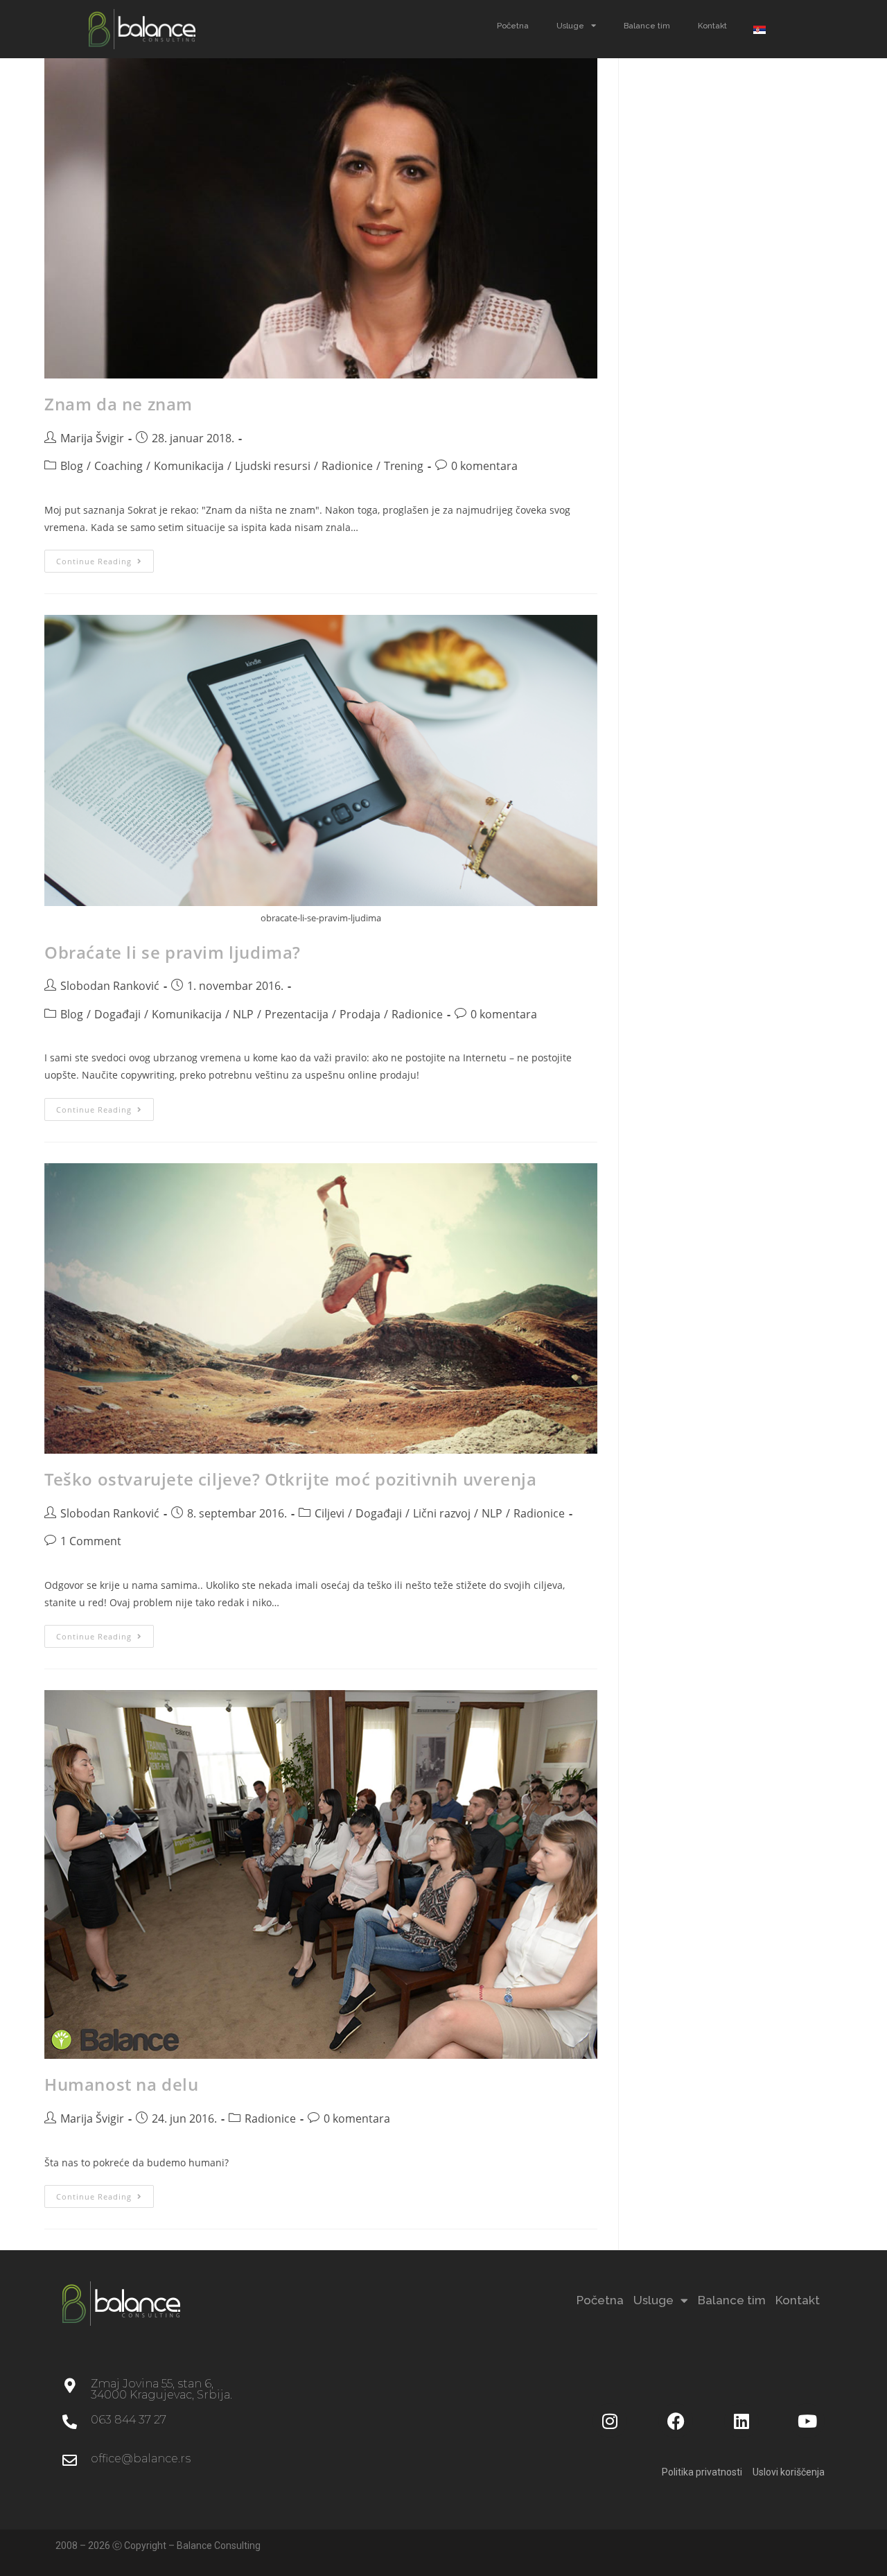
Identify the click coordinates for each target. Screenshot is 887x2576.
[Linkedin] (741, 2421)
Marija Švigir (92, 438)
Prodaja (360, 1014)
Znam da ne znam (118, 404)
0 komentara (484, 466)
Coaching (118, 466)
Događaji (117, 1014)
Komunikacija (189, 466)
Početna (513, 26)
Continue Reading (105, 558)
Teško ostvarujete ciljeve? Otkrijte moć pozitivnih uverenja (290, 1479)
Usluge (570, 26)
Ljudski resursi (273, 466)
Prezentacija (297, 1014)
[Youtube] (807, 2421)
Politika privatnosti (702, 2472)
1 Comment (91, 1541)
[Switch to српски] (759, 29)
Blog (72, 466)
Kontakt (712, 26)
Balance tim (647, 26)
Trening (404, 466)
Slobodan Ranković (110, 986)
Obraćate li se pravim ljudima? (173, 952)
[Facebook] (676, 2421)
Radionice (347, 466)
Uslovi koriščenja (789, 2472)
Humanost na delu (122, 2084)
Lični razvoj (442, 1513)
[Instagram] (610, 2421)
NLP (243, 1014)
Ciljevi (330, 1513)
